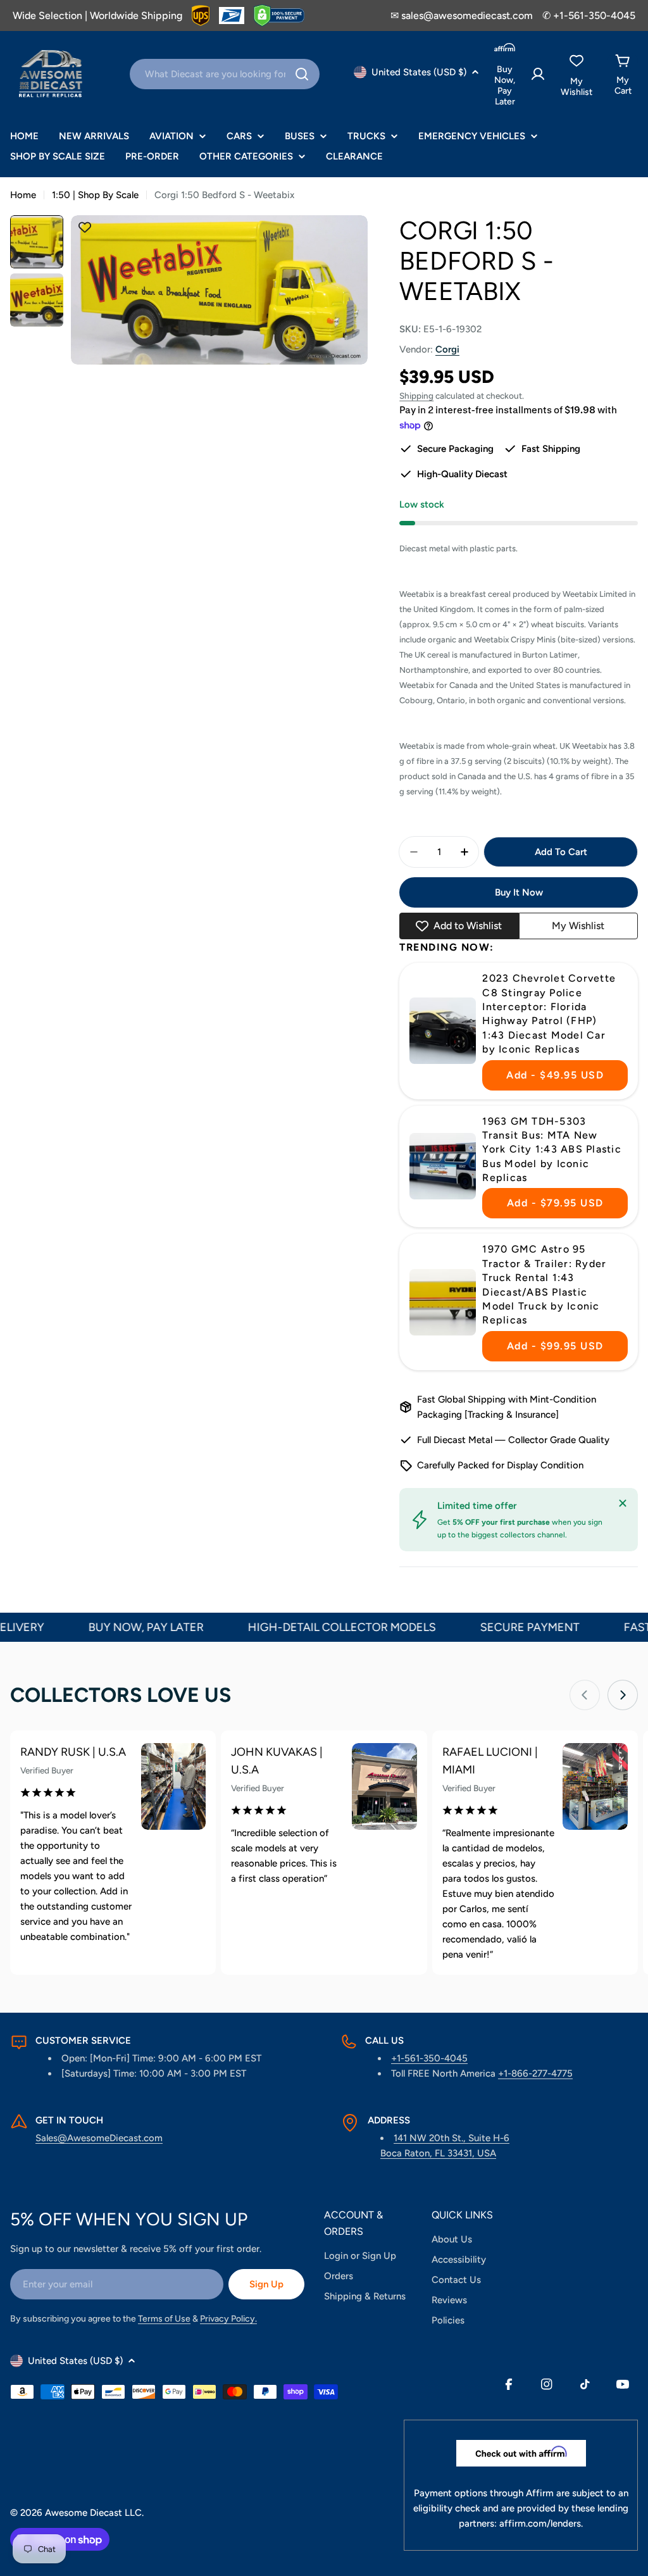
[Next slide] (623, 1695)
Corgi (447, 349)
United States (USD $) (419, 72)
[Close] (623, 1503)
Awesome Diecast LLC (93, 2513)
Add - (555, 1075)
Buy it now (519, 892)
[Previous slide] (585, 1695)
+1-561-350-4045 (429, 2058)
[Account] (538, 74)
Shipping (416, 396)
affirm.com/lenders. (541, 2523)
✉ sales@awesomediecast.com (462, 16)
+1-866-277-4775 (535, 2073)
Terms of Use (164, 2319)
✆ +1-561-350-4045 (589, 16)
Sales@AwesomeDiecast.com (99, 2138)
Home (23, 195)
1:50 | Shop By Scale (95, 195)
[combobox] (225, 74)
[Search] (302, 74)
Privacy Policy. (228, 2319)
